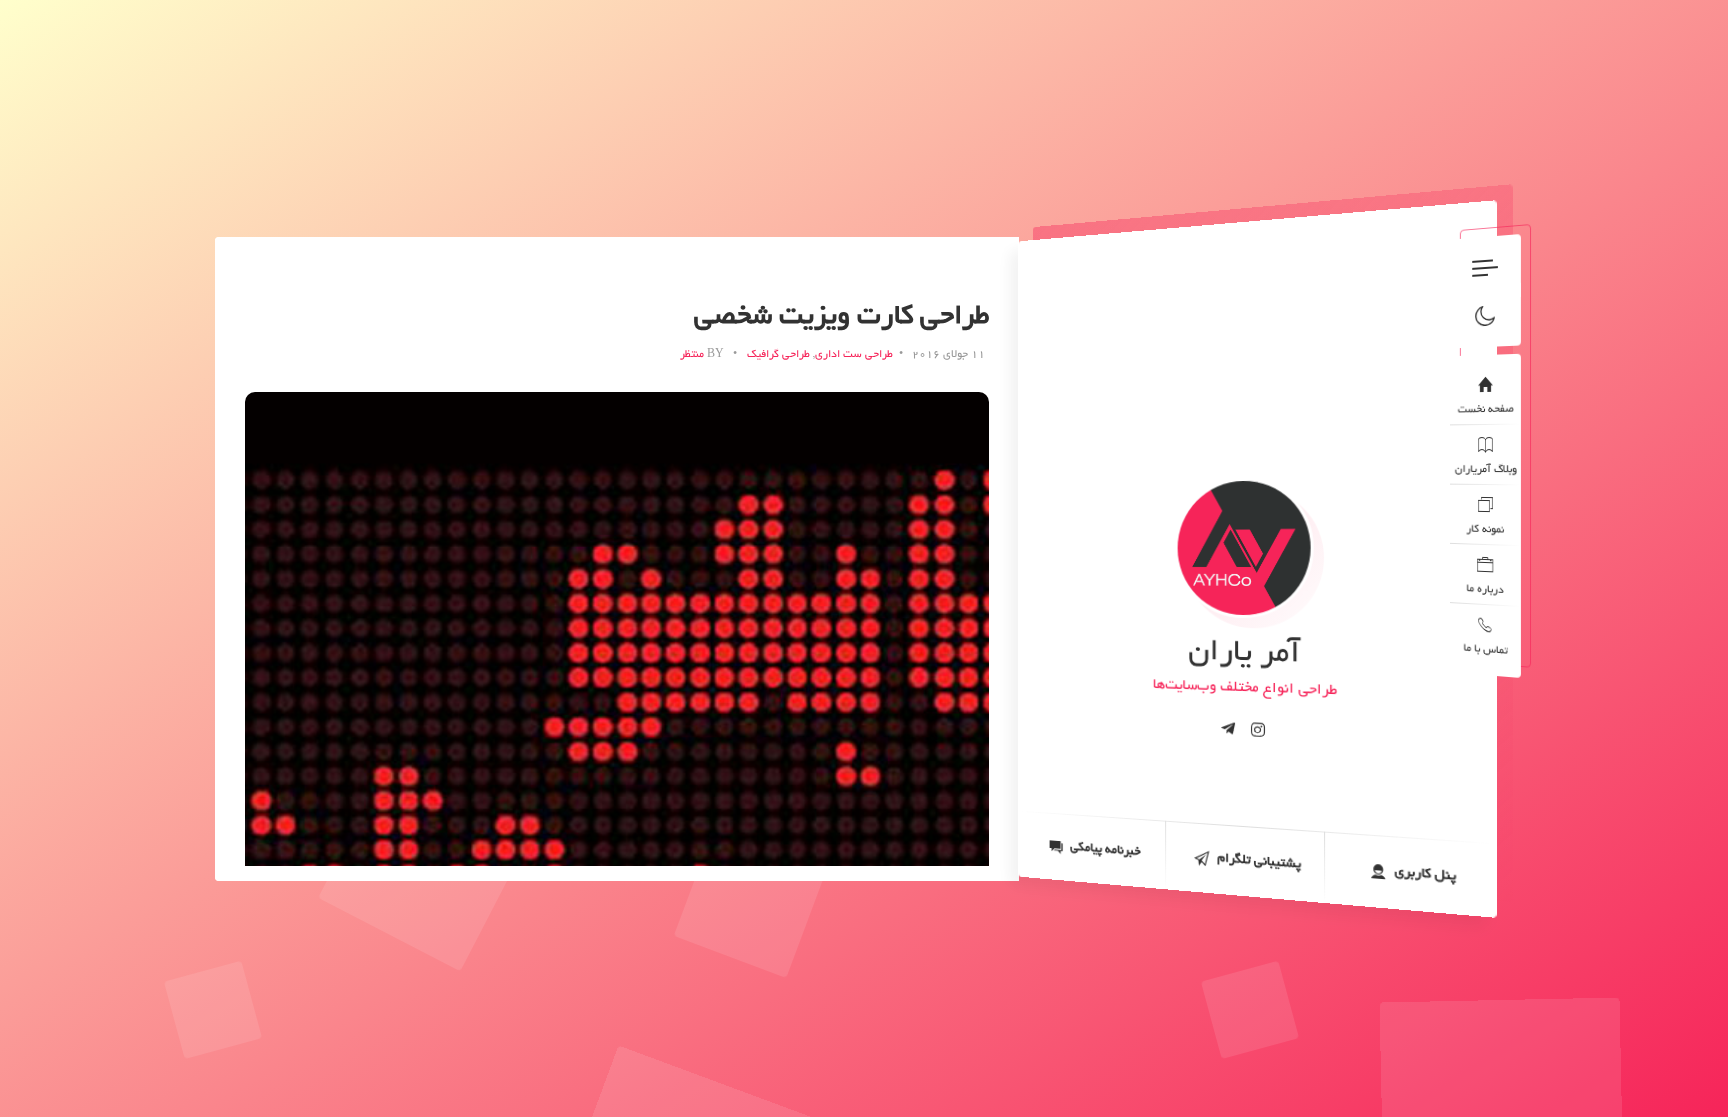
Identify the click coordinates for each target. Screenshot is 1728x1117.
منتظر (692, 355)
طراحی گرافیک (778, 355)
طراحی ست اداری (854, 355)
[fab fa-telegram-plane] (1228, 729)
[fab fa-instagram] (1258, 730)
